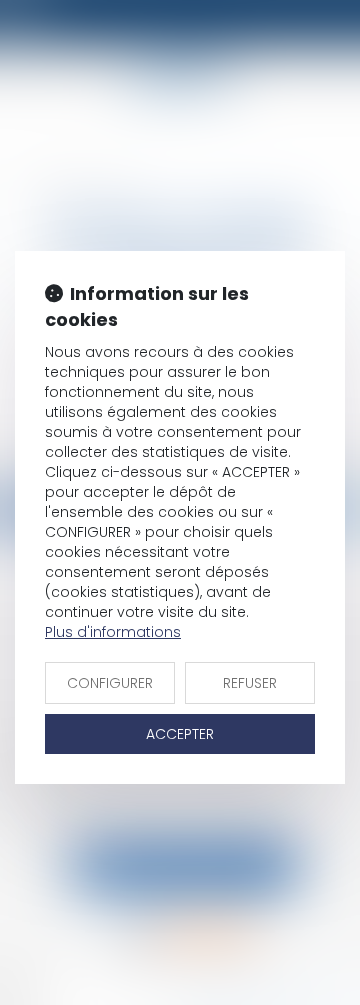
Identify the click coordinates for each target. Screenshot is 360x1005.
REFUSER (250, 683)
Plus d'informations (113, 632)
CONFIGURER (110, 683)
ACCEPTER (180, 734)
